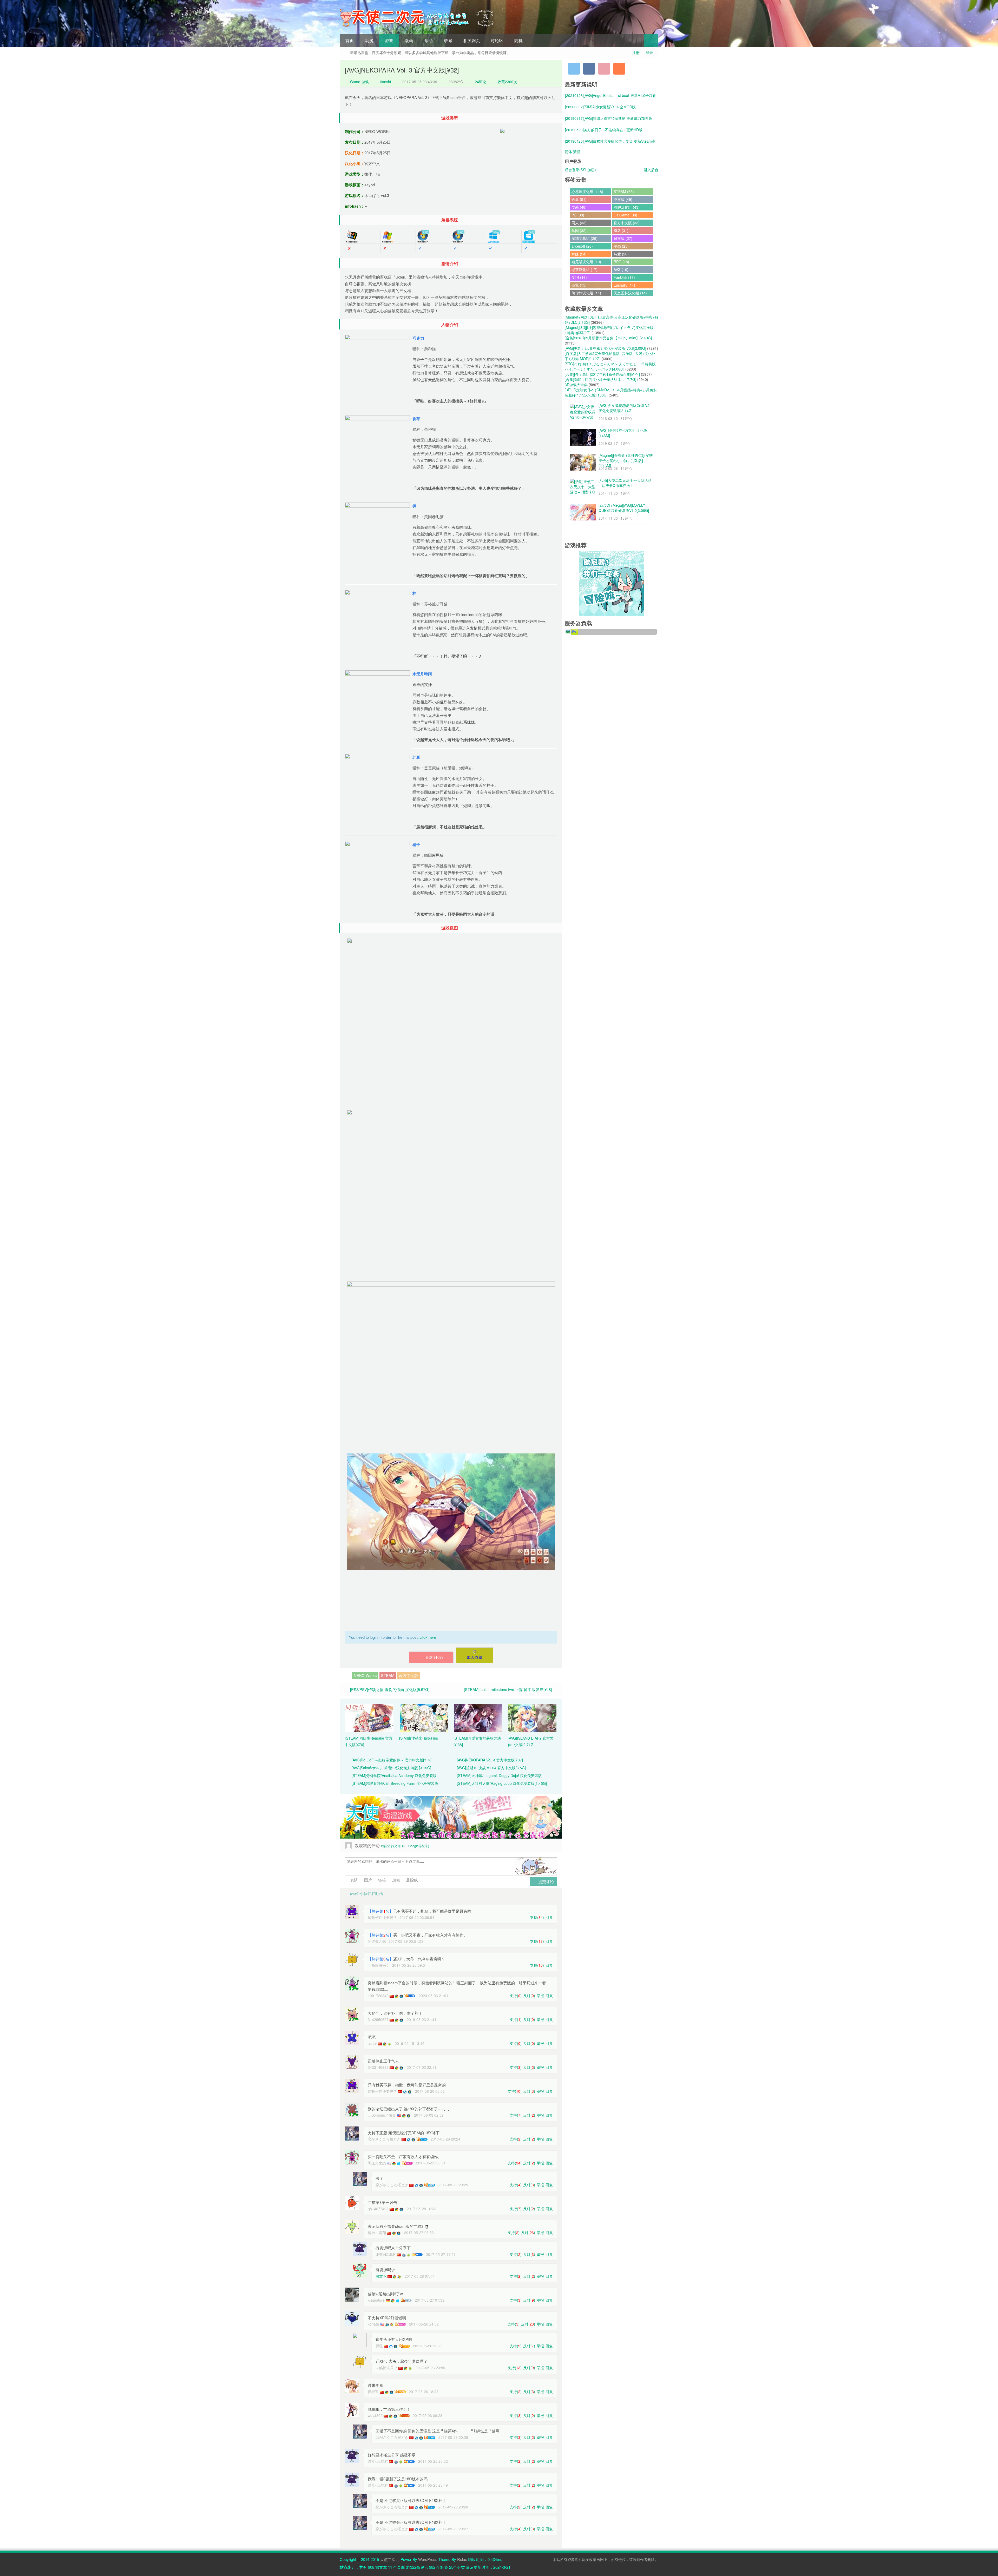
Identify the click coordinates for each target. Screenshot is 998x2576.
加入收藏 (475, 1657)
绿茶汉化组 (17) (585, 269)
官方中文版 (408, 1675)
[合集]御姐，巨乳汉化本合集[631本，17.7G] (600, 379)
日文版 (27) (623, 238)
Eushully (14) (624, 285)
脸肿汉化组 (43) (627, 207)
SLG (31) (621, 230)
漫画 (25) (621, 246)
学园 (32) (579, 230)
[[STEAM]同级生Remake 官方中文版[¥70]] (369, 1718)
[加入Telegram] (574, 69)
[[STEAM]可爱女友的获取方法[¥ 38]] (478, 1718)
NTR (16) (579, 277)
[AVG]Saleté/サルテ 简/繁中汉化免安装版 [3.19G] (391, 1768)
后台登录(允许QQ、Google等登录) (405, 1846)
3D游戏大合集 (576, 385)
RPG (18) (621, 262)
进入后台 (651, 170)
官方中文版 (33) (627, 223)
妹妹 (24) (579, 254)
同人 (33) (579, 223)
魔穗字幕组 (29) (585, 238)
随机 (518, 40)
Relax (462, 2559)
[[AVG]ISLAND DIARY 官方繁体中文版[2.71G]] (532, 1718)
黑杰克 (381, 2276)
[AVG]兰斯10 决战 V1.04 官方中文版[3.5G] (491, 1768)
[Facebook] (589, 69)
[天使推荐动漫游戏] (451, 1817)
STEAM (388, 1675)
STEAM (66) (624, 191)
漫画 (409, 40)
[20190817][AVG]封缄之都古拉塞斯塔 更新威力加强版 (609, 118)
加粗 (396, 1880)
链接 (382, 1880)
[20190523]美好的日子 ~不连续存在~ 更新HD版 (604, 130)
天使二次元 (390, 2559)
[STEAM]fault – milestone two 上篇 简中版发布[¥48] (508, 1689)
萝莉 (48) (579, 207)
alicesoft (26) (582, 246)
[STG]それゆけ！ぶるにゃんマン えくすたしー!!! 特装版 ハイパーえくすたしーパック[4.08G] (610, 366)
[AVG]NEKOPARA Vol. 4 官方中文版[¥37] (490, 1760)
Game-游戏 (359, 82)
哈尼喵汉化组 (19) (586, 262)
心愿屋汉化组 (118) (587, 191)
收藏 (448, 40)
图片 (367, 1880)
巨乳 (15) (579, 285)
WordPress (428, 2559)
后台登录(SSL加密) (580, 170)
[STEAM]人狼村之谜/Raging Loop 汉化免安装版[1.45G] (502, 1783)
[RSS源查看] (619, 69)
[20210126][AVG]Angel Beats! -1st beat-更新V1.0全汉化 (611, 95)
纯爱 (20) (621, 254)
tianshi (386, 82)
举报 (540, 1996)
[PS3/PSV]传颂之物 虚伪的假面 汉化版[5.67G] (390, 1689)
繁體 (577, 151)
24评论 (481, 82)
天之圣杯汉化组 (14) (630, 293)
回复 (549, 1917)
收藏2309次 (507, 82)
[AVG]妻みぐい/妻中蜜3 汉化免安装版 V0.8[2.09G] (605, 348)
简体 (568, 151)
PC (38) (578, 215)
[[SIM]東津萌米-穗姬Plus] (424, 1718)
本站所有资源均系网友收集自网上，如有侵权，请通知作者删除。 (606, 2559)
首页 (350, 40)
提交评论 (546, 1881)
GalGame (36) (625, 215)
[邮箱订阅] (604, 69)
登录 (649, 52)
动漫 (369, 40)
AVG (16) (621, 269)
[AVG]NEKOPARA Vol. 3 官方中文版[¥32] (402, 70)
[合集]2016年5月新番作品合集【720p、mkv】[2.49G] (608, 338)
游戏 (389, 40)
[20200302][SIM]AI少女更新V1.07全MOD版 (600, 107)
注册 (636, 52)
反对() (529, 1996)
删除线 (412, 1880)
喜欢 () (434, 1657)
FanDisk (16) (624, 277)
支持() (537, 1917)
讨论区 (497, 40)
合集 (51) (579, 199)
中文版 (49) (623, 199)
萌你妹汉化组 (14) (586, 293)
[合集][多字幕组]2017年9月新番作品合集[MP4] (602, 374)
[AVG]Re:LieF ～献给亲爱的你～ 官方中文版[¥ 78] (392, 1760)
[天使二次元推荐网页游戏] (612, 583)
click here (428, 1637)
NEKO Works (365, 1675)
